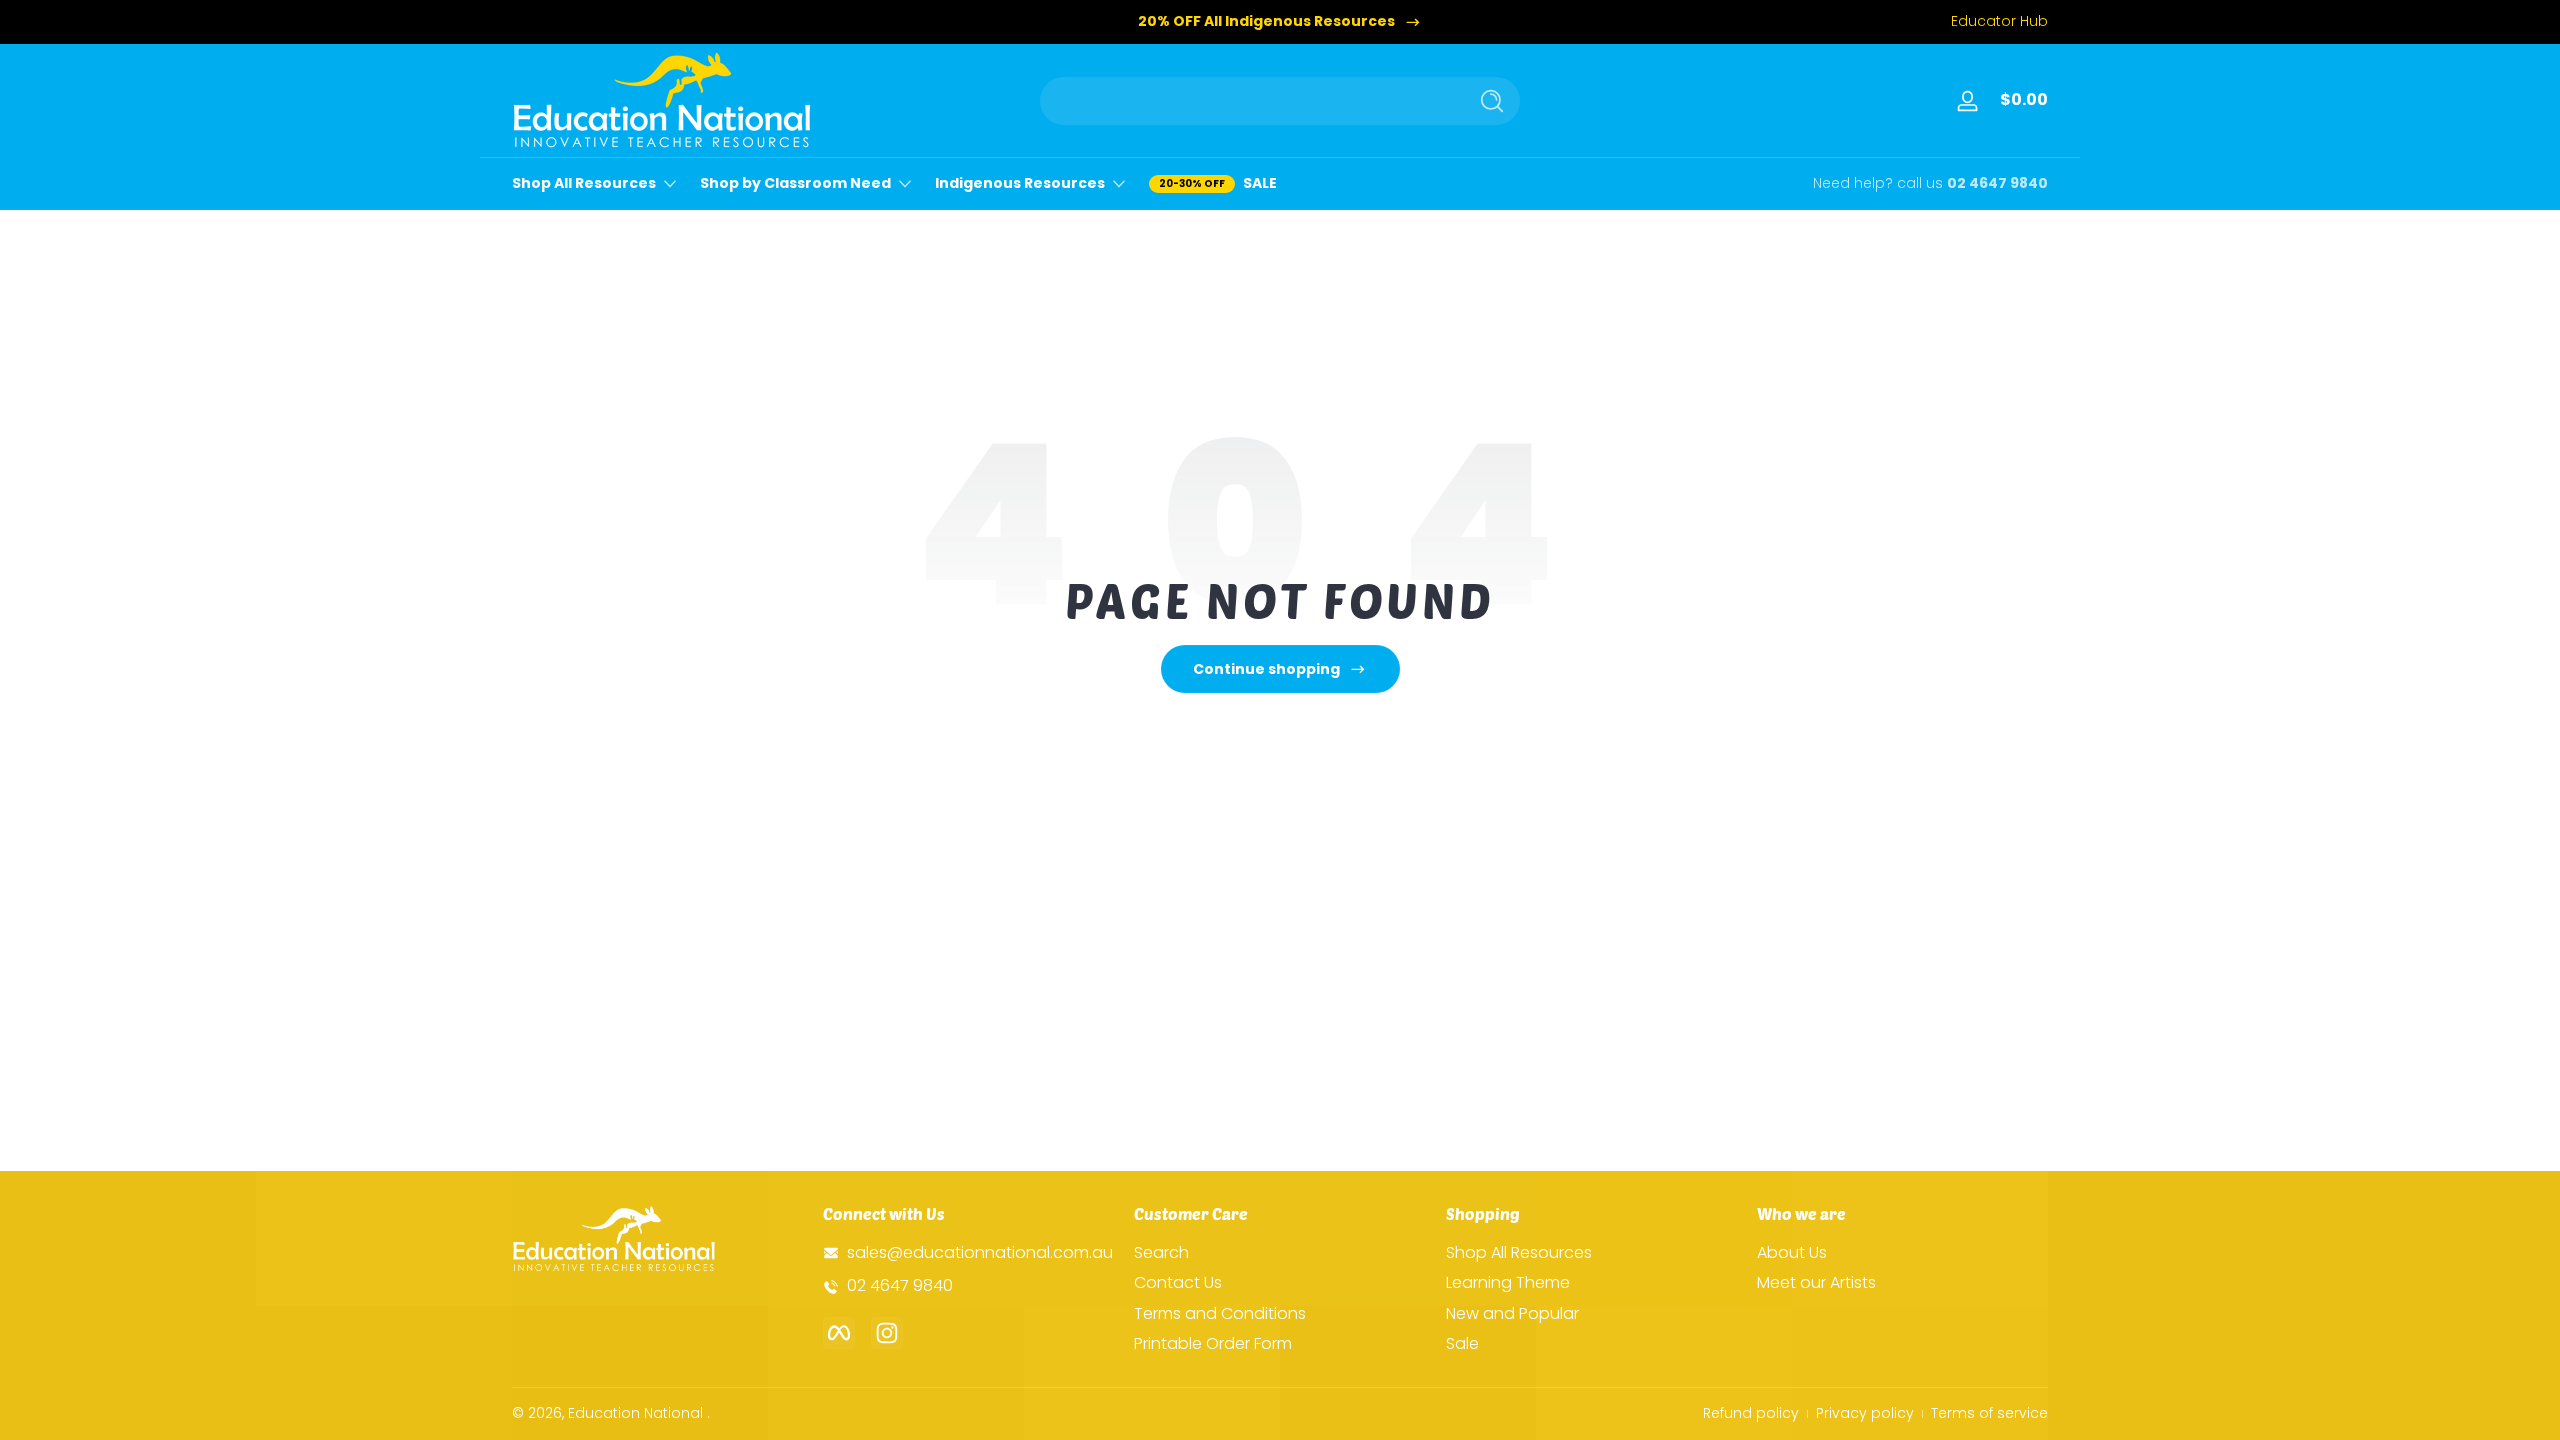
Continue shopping (1266, 669)
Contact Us (1178, 1283)
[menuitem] (1279, 1253)
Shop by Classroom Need (795, 183)
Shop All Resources (584, 183)
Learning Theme (1508, 1283)
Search (1161, 1253)
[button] (2020, 101)
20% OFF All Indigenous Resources (1266, 21)
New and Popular (1512, 1314)
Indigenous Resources (1020, 183)
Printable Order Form (1213, 1344)
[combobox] (1248, 101)
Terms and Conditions (1220, 1314)
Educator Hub (1999, 21)
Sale (1462, 1344)
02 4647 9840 (1997, 183)
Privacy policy (1865, 1413)
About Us (1792, 1253)
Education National (635, 1413)
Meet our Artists (1816, 1283)
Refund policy (1751, 1413)
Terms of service (1989, 1413)
